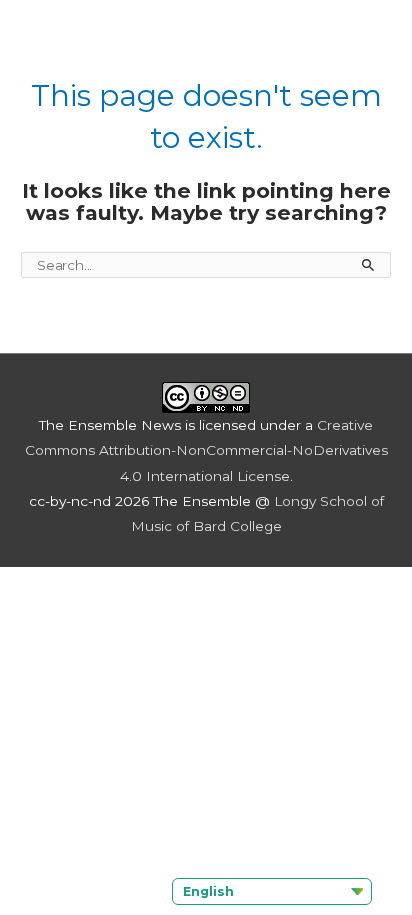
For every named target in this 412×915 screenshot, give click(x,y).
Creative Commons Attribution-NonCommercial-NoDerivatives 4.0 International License (206, 450)
